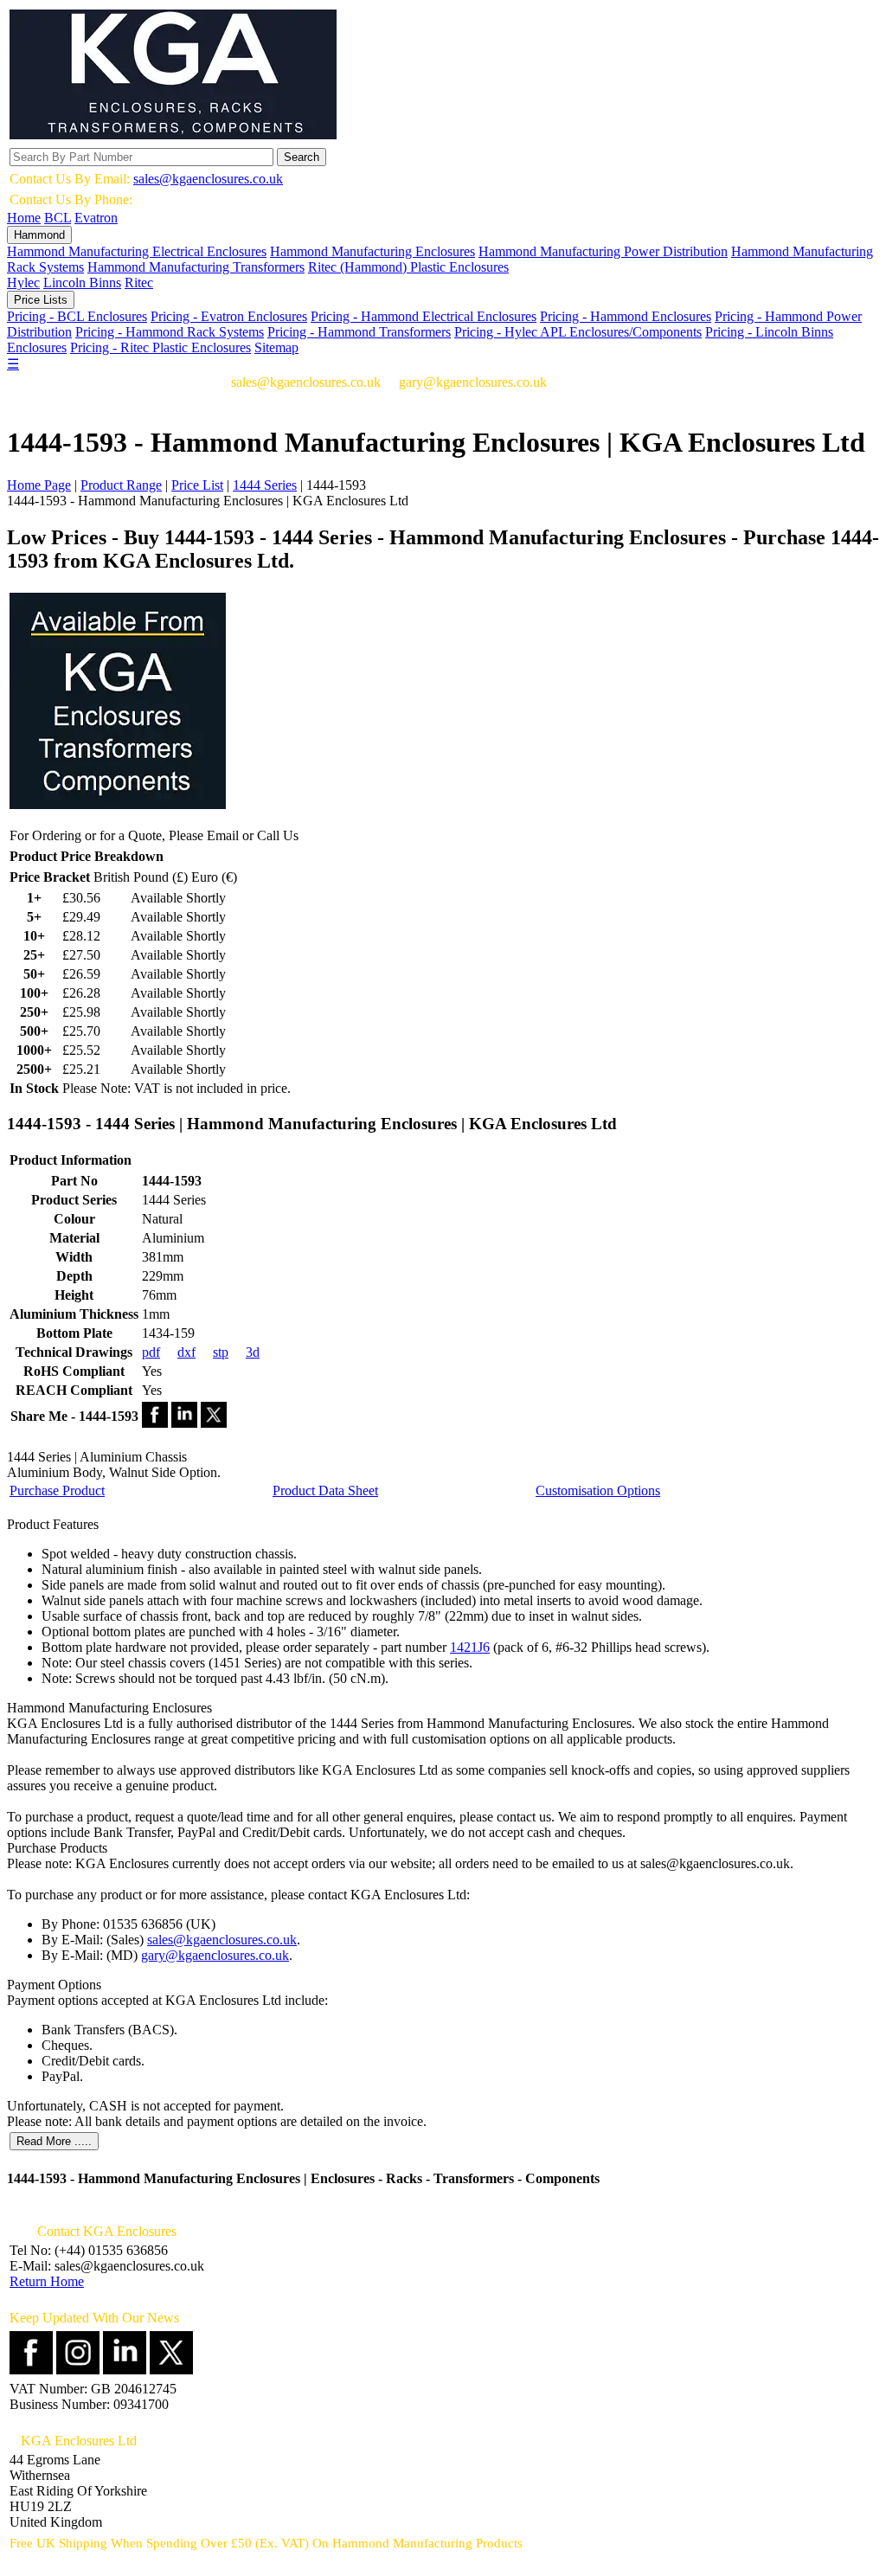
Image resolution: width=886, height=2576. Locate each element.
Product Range (121, 485)
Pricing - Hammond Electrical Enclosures (424, 316)
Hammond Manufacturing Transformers (196, 267)
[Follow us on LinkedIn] (125, 2370)
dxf (186, 1352)
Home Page (39, 485)
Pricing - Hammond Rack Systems (170, 332)
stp (221, 1352)
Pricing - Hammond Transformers (359, 332)
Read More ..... (54, 2141)
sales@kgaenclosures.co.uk (208, 179)
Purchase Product (57, 1490)
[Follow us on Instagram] (78, 2370)
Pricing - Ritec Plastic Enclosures (161, 347)
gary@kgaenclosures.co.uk (215, 1955)
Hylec (23, 283)
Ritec (139, 283)
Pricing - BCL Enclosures (77, 316)
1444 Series (265, 485)
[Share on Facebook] (155, 1423)
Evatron (96, 218)
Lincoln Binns (82, 283)
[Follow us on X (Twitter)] (171, 2370)
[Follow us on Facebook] (31, 2370)
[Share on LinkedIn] (184, 1423)
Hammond (39, 235)
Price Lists (41, 300)
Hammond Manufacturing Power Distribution (603, 251)
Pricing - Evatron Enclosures (229, 316)
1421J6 (470, 1647)
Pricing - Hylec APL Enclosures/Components (578, 332)
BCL (58, 218)
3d (253, 1352)
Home (24, 218)
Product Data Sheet (325, 1490)
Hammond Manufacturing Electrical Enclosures (137, 251)
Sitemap (276, 347)
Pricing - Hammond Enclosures (626, 316)
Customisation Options (598, 1490)
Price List (197, 485)
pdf (151, 1352)
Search (302, 157)
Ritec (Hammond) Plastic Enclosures (408, 267)
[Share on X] (214, 1423)
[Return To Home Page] (173, 135)
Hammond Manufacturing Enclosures (372, 251)
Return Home (47, 2281)
